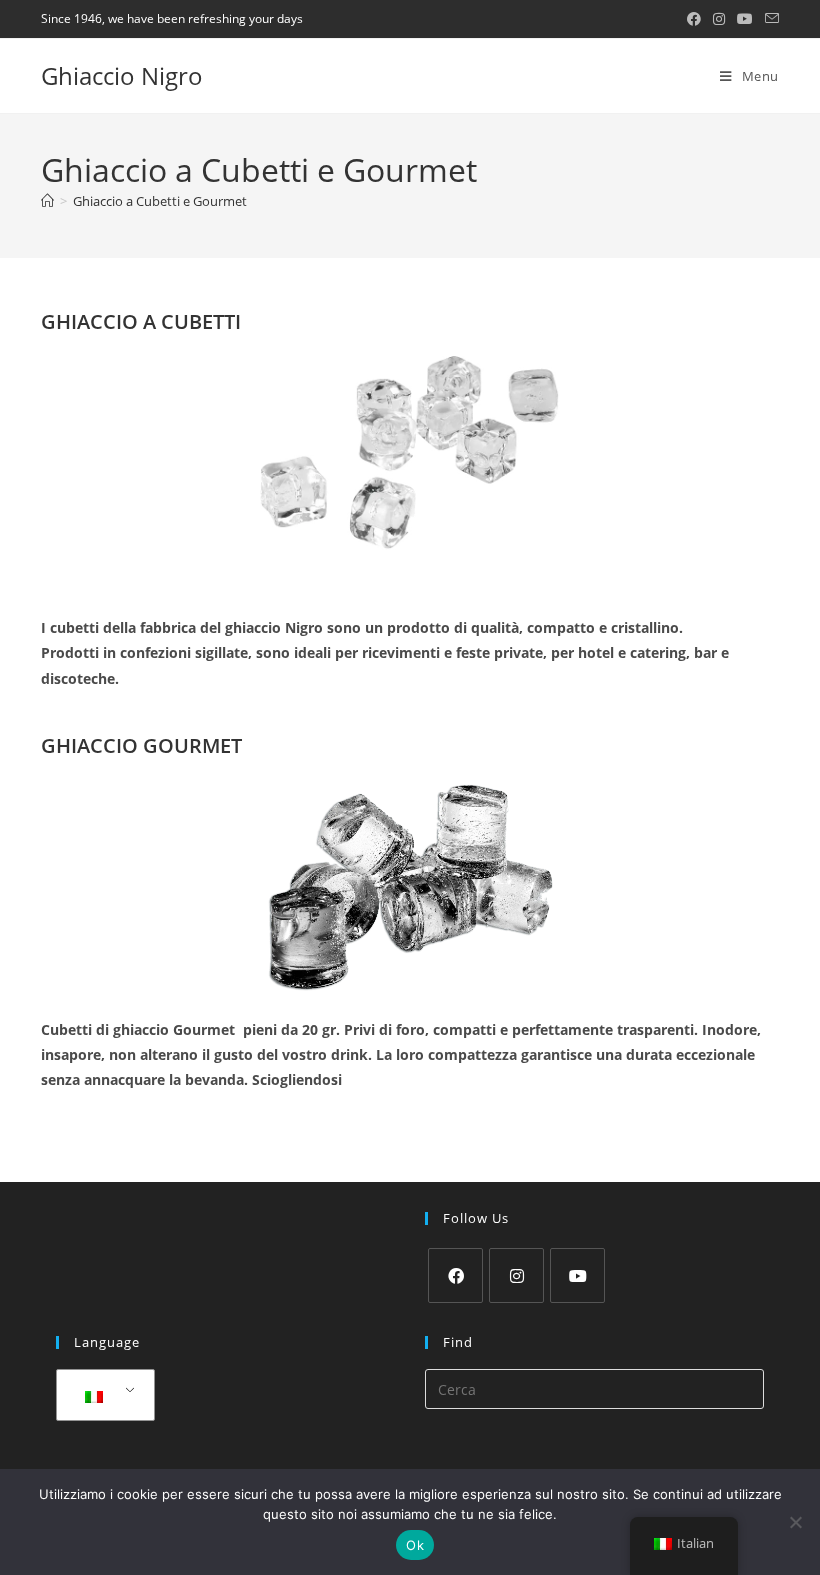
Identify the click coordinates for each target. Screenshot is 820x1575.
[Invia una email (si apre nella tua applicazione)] (769, 19)
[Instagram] (516, 1275)
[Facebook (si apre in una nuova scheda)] (694, 19)
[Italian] (102, 1395)
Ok (415, 1545)
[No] (795, 1522)
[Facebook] (455, 1275)
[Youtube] (577, 1275)
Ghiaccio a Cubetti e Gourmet (160, 201)
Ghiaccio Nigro (122, 75)
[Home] (47, 201)
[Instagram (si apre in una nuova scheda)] (719, 19)
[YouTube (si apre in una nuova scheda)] (745, 19)
